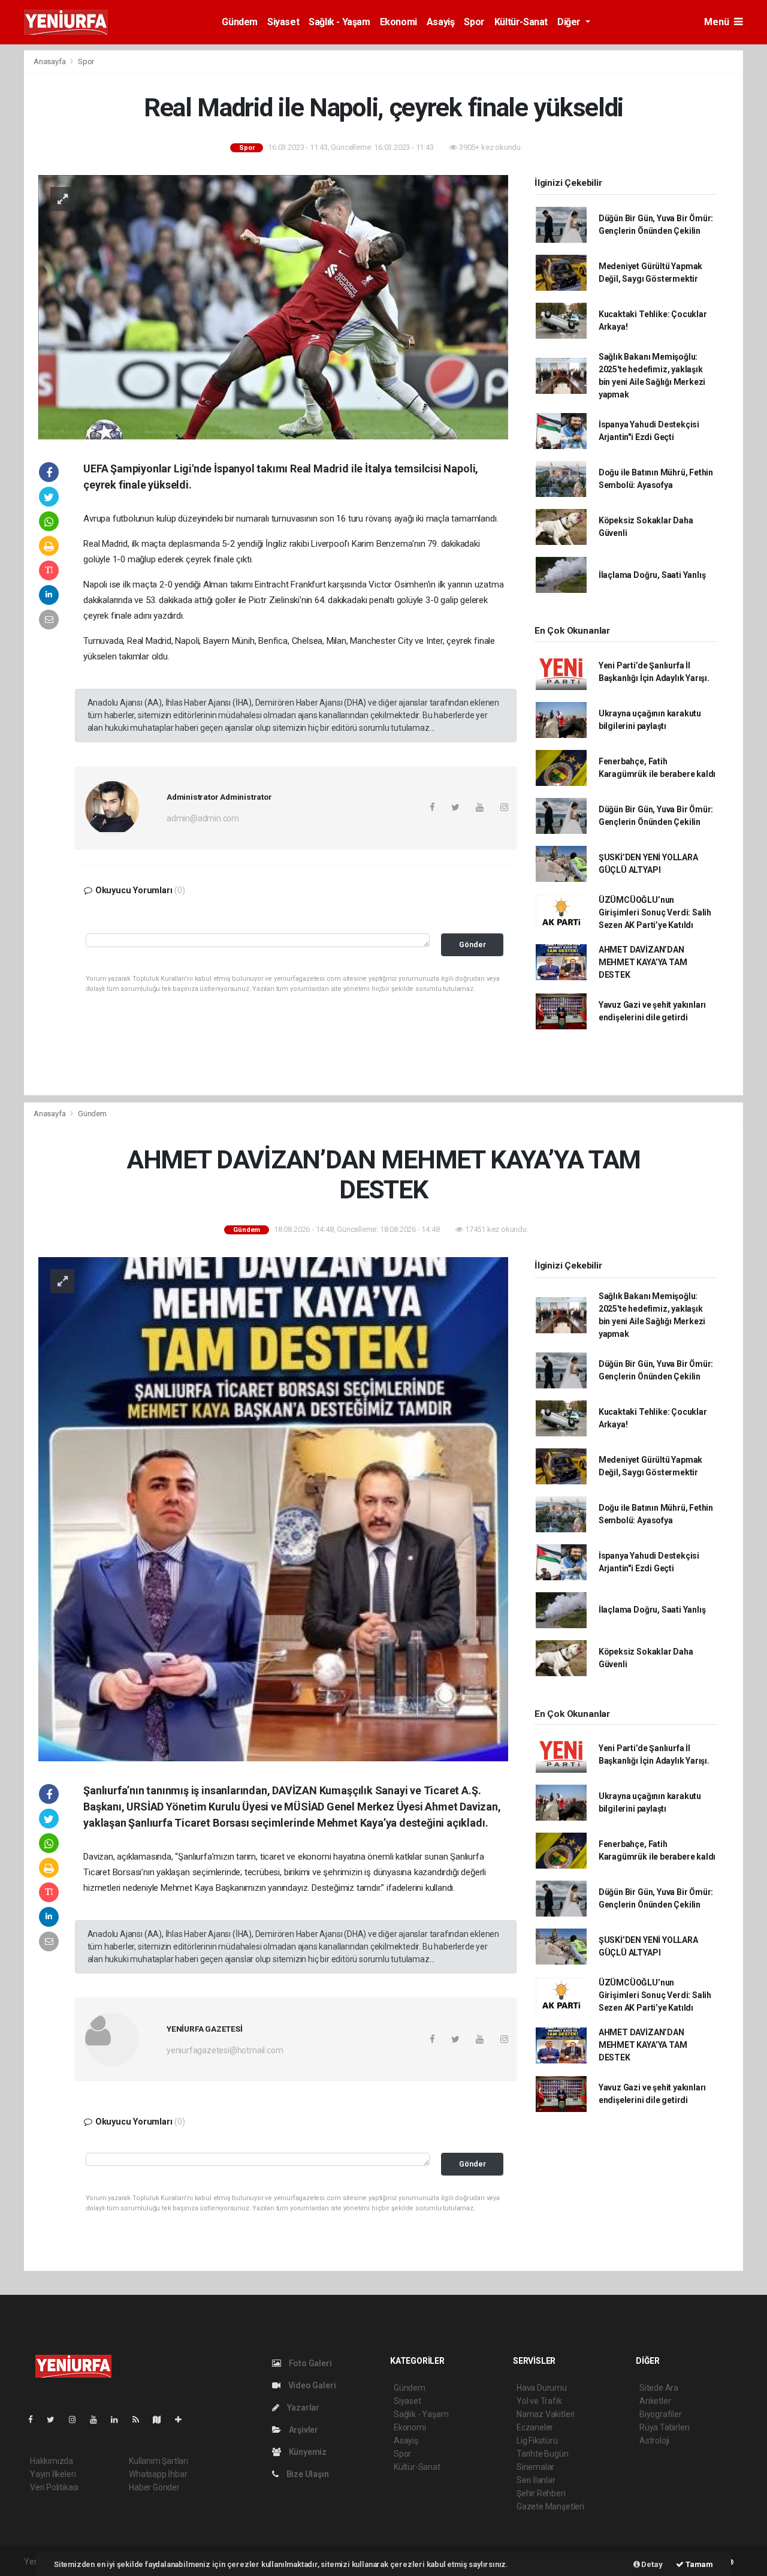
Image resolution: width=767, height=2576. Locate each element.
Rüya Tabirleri (664, 2427)
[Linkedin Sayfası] (119, 2420)
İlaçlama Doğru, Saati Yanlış (652, 575)
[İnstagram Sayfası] (77, 2420)
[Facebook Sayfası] (35, 2420)
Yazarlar (302, 2408)
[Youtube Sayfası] (98, 2420)
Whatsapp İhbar (158, 2474)
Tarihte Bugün (543, 2454)
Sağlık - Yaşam (339, 22)
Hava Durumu (542, 2388)
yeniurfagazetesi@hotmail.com (225, 2050)
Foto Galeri (309, 2363)
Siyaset (283, 22)
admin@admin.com (203, 818)
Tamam (698, 2564)
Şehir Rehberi (541, 2493)
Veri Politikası (54, 2487)
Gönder (472, 944)
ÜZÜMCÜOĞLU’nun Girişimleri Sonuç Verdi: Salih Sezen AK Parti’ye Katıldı (655, 912)
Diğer (570, 22)
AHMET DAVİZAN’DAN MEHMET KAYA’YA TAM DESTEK (643, 962)
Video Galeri (311, 2385)
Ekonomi (398, 22)
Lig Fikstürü (537, 2441)
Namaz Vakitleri (546, 2414)
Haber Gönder (154, 2487)
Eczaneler (535, 2427)
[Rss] (141, 2420)
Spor (474, 22)
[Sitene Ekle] (183, 2420)
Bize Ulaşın (307, 2474)
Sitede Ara (659, 2388)
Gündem (240, 22)
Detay (651, 2564)
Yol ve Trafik (539, 2401)
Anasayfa (50, 61)
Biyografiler (661, 2414)
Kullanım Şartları (158, 2461)
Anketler (655, 2401)
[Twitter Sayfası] (55, 2420)
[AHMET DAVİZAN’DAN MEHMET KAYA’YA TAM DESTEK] (273, 1508)
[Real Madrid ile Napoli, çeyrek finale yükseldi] (273, 306)
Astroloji (654, 2441)
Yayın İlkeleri (53, 2474)
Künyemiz (307, 2452)
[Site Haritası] (162, 2420)
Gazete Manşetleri (550, 2506)
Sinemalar (535, 2467)
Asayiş (441, 22)
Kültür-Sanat (521, 22)
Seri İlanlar (536, 2480)
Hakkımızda (52, 2461)
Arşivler (303, 2430)
